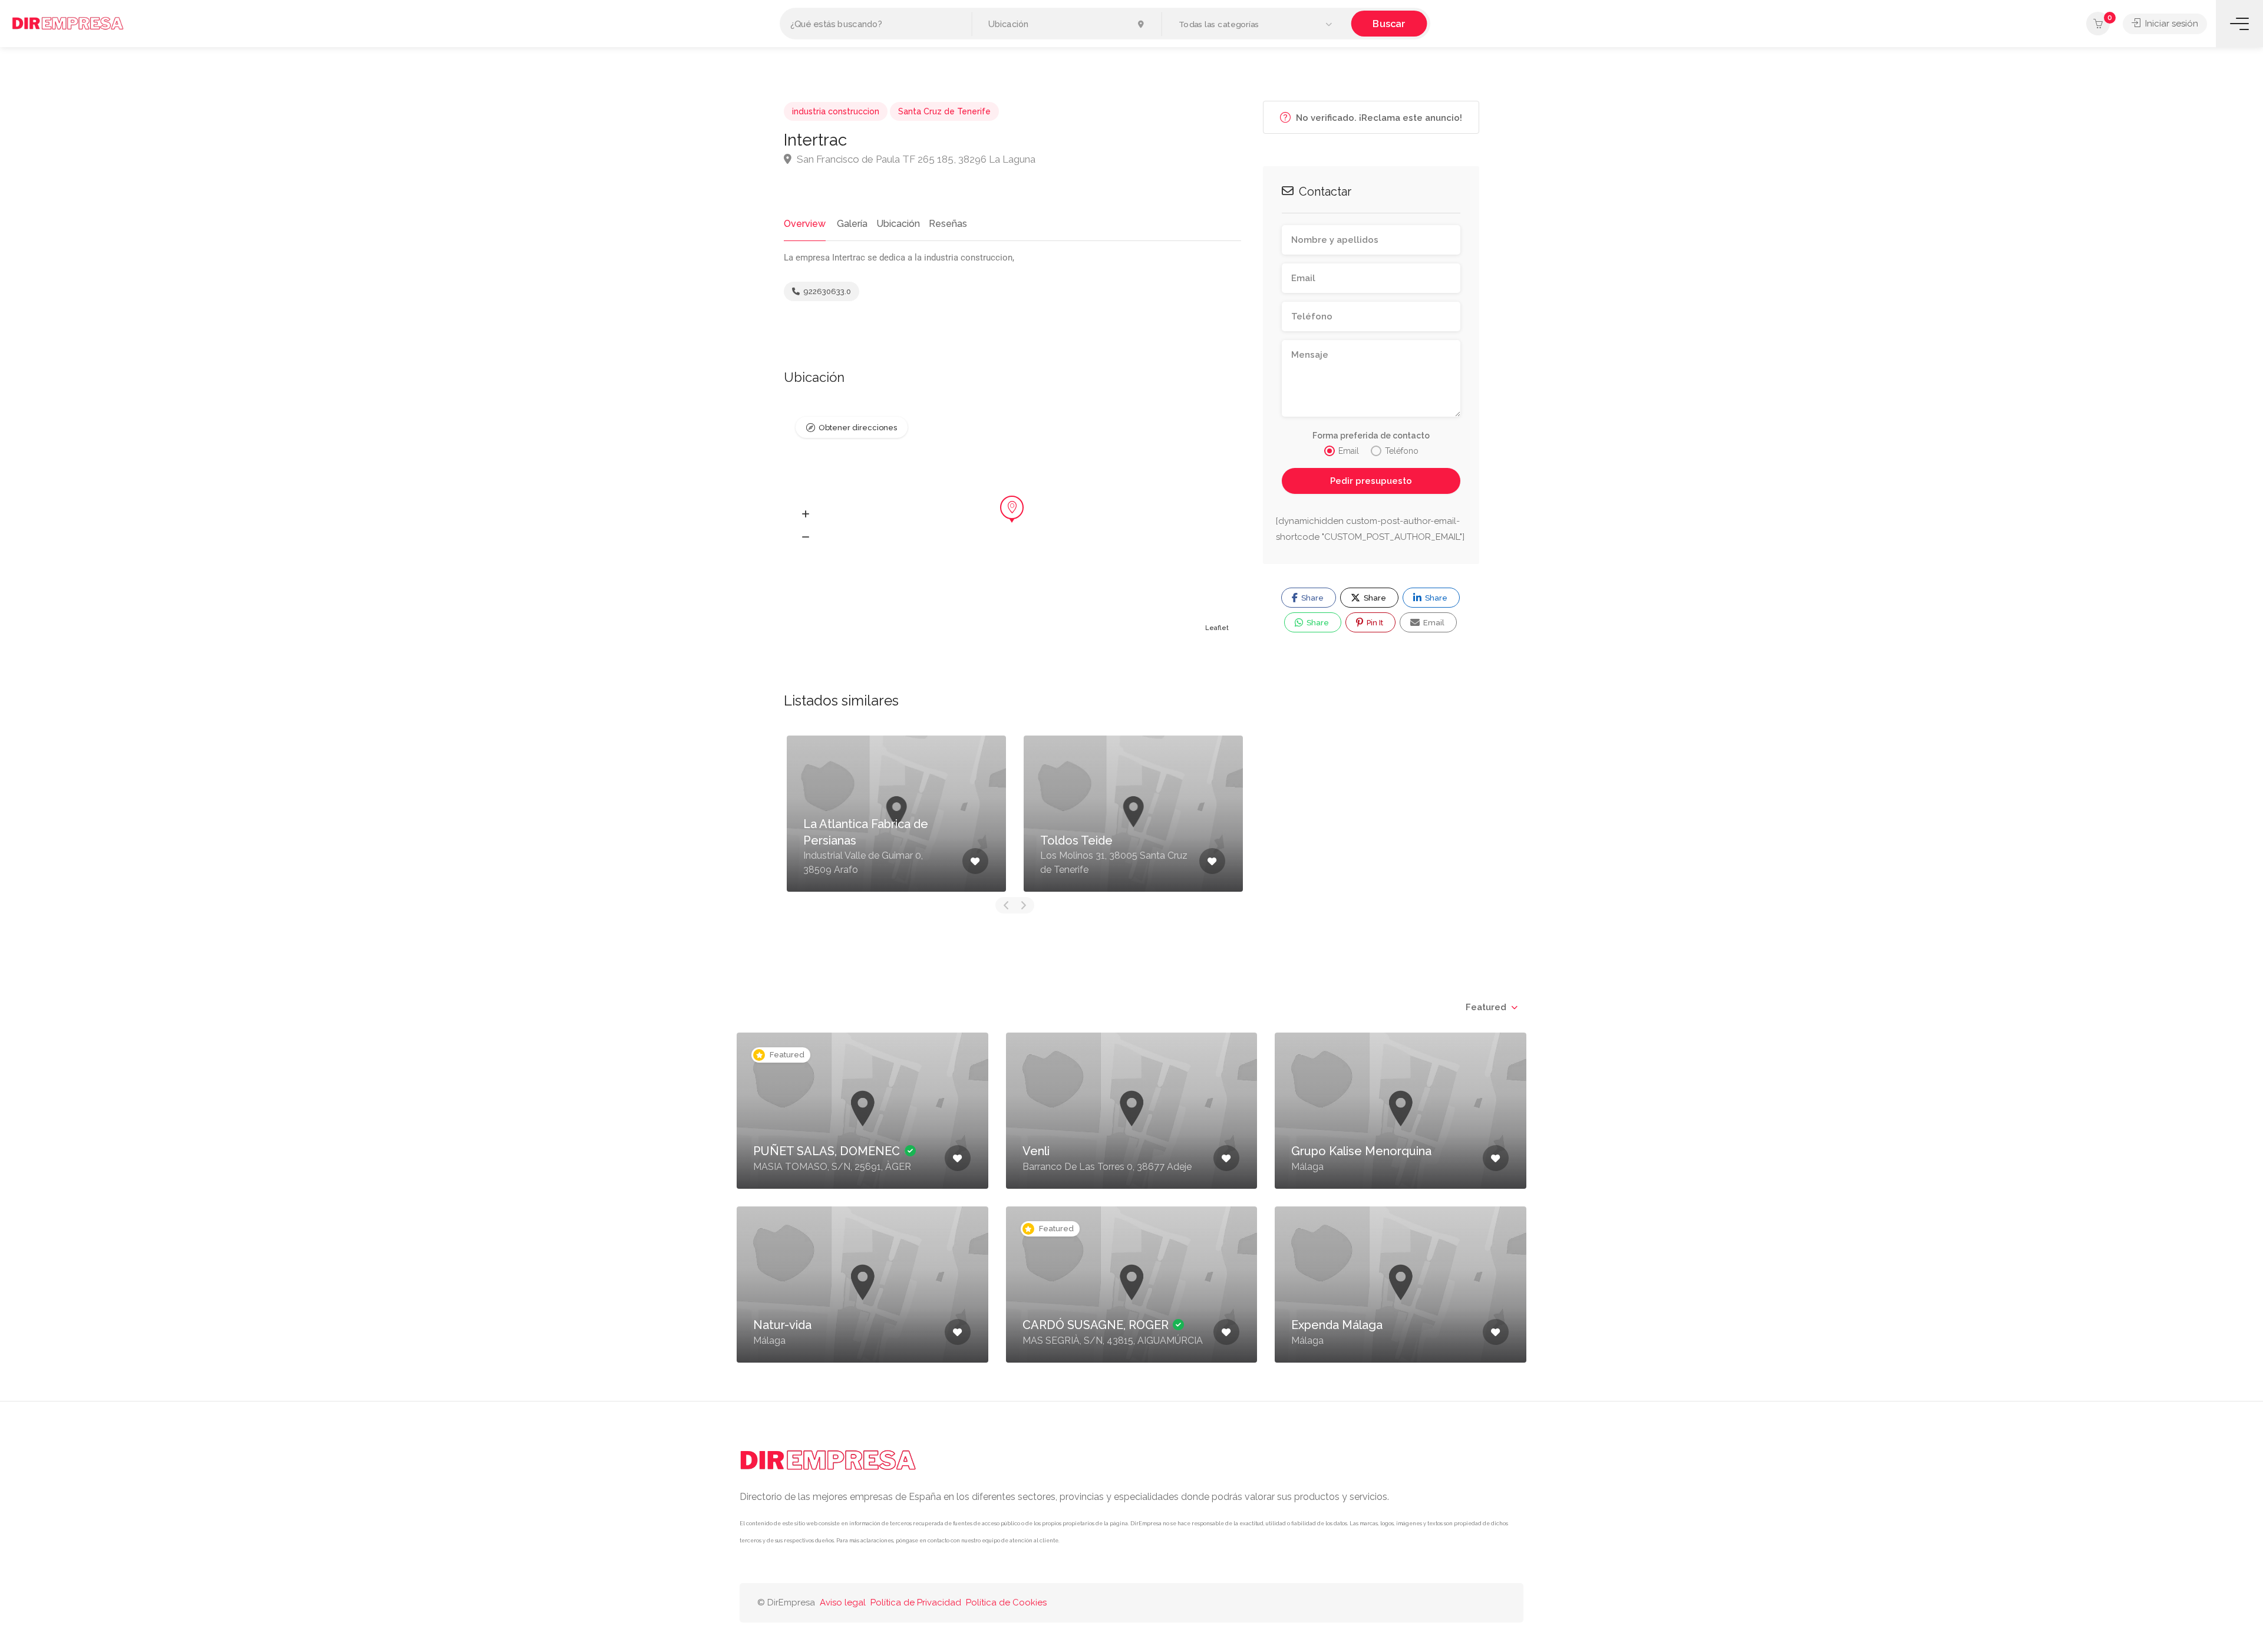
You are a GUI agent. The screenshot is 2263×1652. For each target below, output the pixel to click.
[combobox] (1491, 1007)
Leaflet (1217, 628)
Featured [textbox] (1486, 1007)
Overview (805, 224)
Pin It (1374, 623)
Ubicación (898, 224)
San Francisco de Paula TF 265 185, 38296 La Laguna (915, 159)
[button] (1256, 24)
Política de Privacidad (916, 1602)
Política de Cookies (1006, 1602)
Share (1312, 598)
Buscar (1389, 23)
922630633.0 (826, 291)
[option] (896, 814)
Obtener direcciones (858, 428)
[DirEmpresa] (68, 23)
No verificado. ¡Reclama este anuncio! (1378, 118)
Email (1433, 623)
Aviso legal (843, 1602)
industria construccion (836, 111)
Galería (852, 224)
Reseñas (948, 224)
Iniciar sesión (2170, 24)
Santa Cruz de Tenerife (944, 111)
